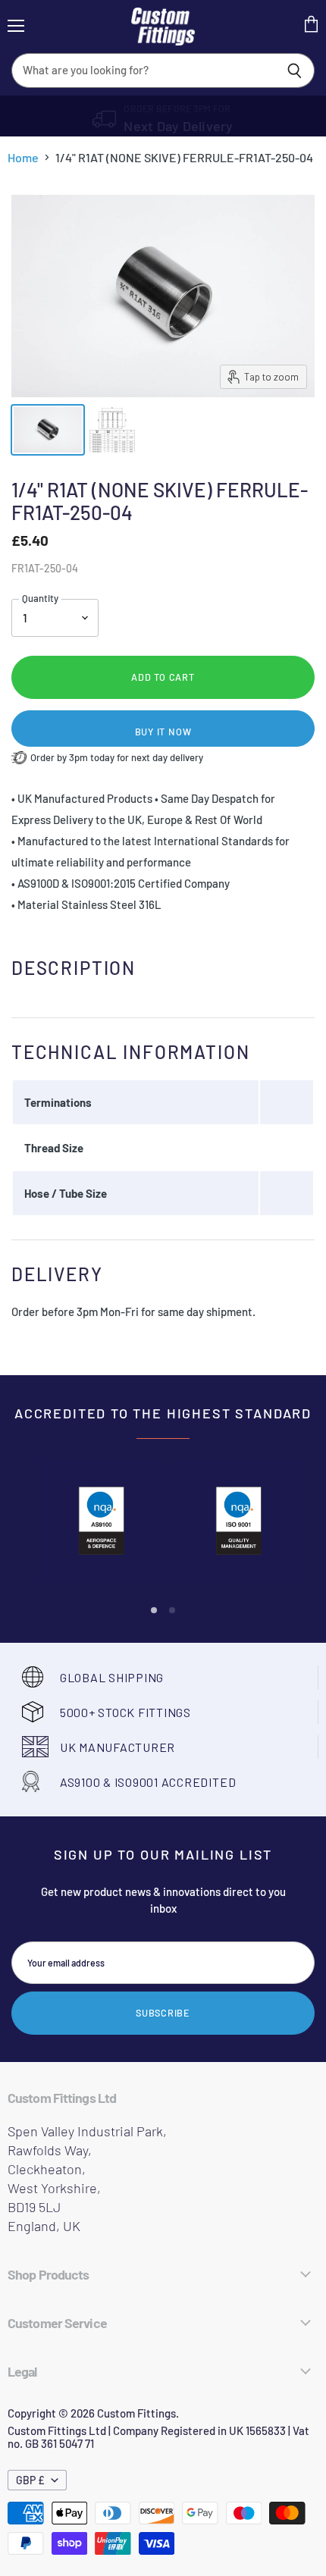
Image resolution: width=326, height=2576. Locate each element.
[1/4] (48, 430)
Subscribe (163, 2013)
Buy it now (163, 732)
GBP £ (30, 2480)
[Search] (295, 71)
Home (23, 158)
